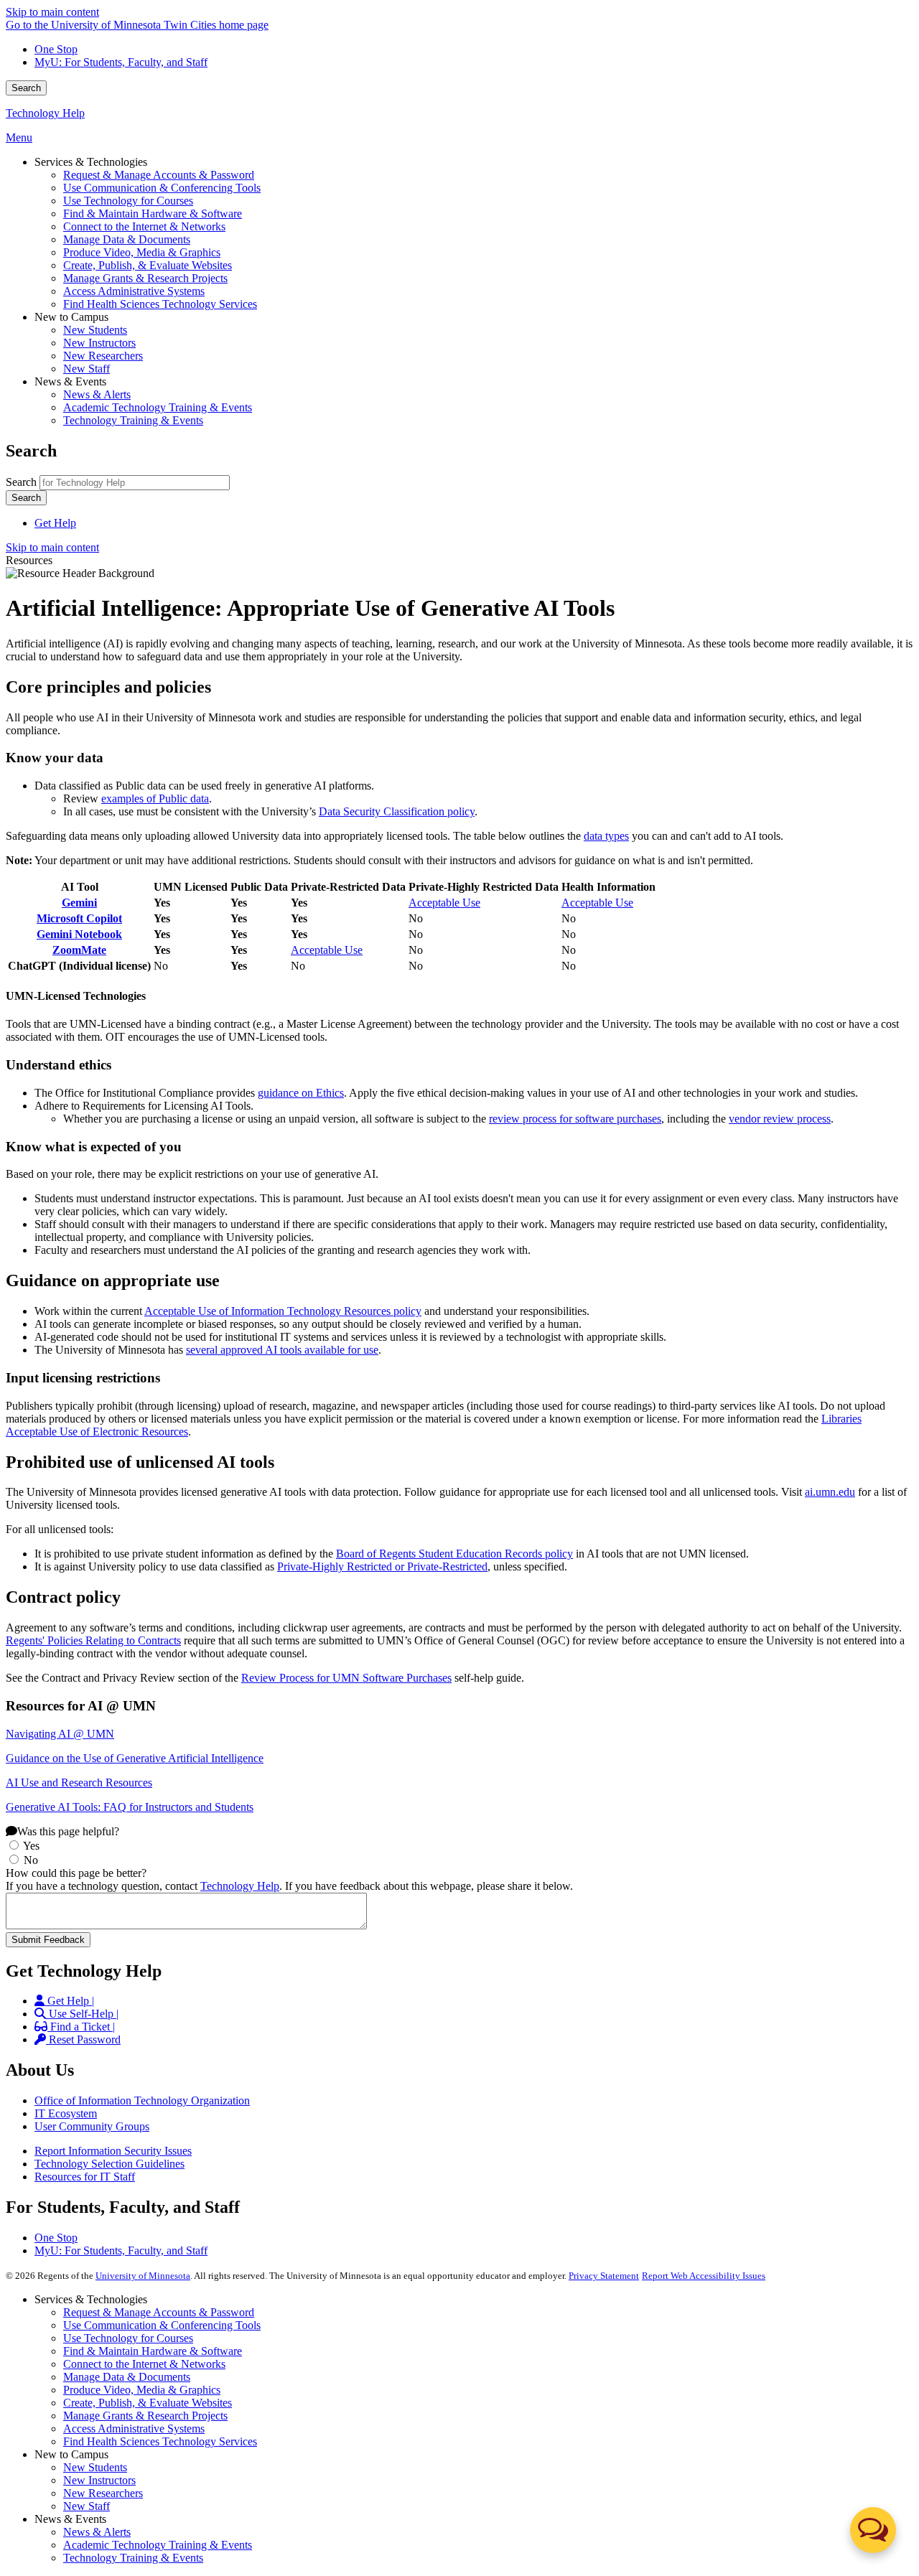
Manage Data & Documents (127, 2377)
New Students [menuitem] (95, 330)
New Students (95, 2467)
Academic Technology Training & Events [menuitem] (158, 407)
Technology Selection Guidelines (109, 2164)
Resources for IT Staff (85, 2177)
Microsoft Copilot (79, 918)
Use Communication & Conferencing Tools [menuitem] (162, 188)
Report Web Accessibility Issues (704, 2276)
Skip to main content (52, 12)
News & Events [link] (70, 381)
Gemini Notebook (79, 934)
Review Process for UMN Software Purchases (346, 1678)
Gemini (79, 903)
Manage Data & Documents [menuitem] (127, 239)
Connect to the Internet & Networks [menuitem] (144, 226)
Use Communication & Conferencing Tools (162, 2325)
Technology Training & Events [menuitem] (133, 420)
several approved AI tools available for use (282, 1350)
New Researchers (103, 2493)
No (31, 1860)
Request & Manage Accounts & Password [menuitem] (159, 175)
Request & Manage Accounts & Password (159, 2312)
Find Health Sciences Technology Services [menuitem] (160, 304)
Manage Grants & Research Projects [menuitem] (145, 278)
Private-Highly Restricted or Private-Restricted (382, 1566)
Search (26, 88)
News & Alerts (97, 2532)
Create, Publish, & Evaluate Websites (148, 2403)
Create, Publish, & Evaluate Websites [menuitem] (148, 265)
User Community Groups (92, 2126)
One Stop (56, 49)
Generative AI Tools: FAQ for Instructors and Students (130, 1807)
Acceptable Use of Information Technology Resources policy (283, 1311)
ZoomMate (79, 950)
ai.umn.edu (830, 1492)
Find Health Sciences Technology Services (160, 2441)
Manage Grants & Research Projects (145, 2416)
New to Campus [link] (71, 317)
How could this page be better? (76, 1873)
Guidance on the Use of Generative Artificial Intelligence (135, 1758)
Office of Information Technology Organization (142, 2100)
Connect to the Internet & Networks (144, 2364)
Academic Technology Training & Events (158, 2545)
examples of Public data (155, 798)
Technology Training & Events (133, 2558)
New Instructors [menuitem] (99, 343)
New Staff (87, 2506)
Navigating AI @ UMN (60, 1734)
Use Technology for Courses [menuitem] (128, 201)
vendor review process (780, 1119)
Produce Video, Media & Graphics (142, 2390)
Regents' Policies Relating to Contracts (93, 1640)
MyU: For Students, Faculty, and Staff (121, 62)
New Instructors (99, 2480)
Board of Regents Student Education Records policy (454, 1554)
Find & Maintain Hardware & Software (153, 2351)
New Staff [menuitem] (87, 369)
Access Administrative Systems (134, 2429)
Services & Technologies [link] (91, 162)
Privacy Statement (604, 2276)
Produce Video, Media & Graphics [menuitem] (142, 252)
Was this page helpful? (68, 1831)
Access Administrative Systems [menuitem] (134, 291)
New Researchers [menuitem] (103, 356)
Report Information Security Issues (113, 2151)
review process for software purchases (575, 1119)
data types (606, 836)
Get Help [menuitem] (55, 523)
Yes (31, 1846)
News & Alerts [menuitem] (97, 394)
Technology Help (45, 113)
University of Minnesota (143, 2276)
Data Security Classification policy (397, 811)
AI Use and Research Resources (79, 1783)
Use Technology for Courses (128, 2338)
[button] (873, 2530)
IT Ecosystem (66, 2113)
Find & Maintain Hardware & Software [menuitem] (153, 214)
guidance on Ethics (301, 1093)
